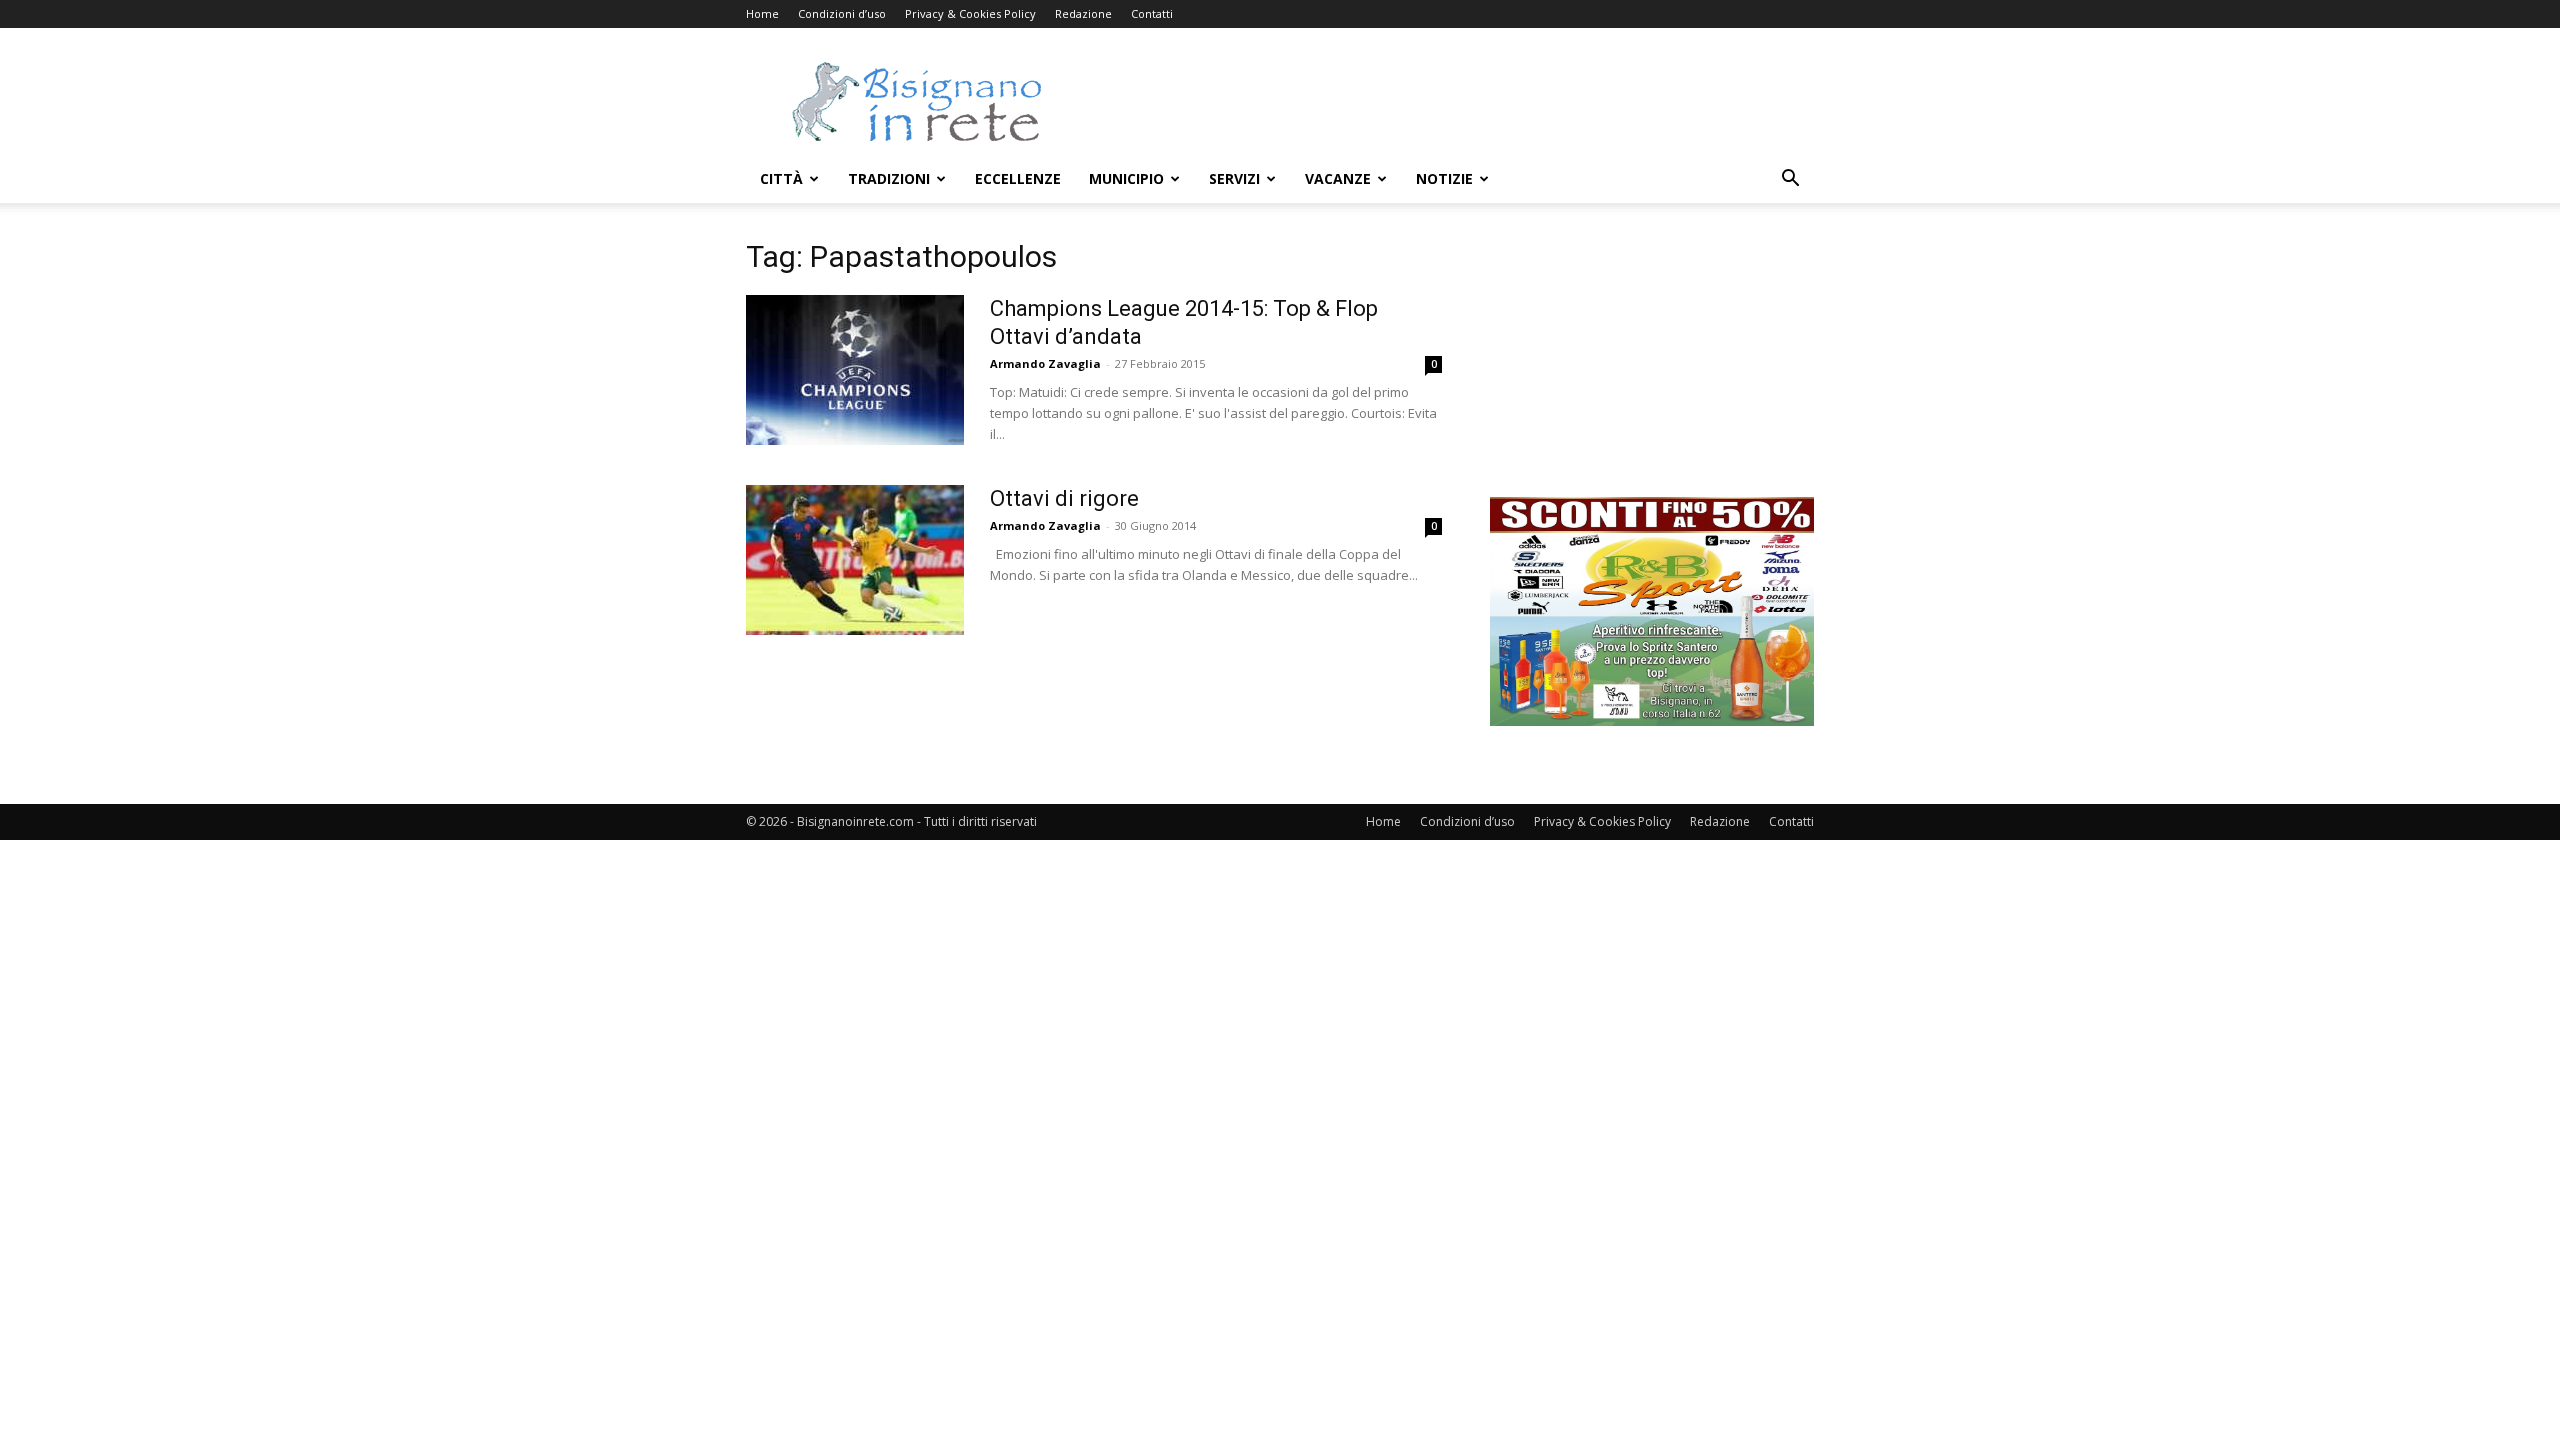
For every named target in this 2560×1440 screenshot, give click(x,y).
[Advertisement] (1450, 101)
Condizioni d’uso (842, 13)
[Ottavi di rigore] (855, 560)
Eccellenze (1018, 178)
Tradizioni (889, 178)
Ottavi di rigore (1064, 498)
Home (762, 13)
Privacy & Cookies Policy (970, 13)
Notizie (1444, 178)
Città (781, 178)
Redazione (1083, 13)
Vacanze (1338, 178)
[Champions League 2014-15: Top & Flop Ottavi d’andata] (855, 370)
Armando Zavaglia (1045, 363)
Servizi (1234, 178)
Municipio (1126, 178)
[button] (1790, 180)
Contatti (1152, 13)
